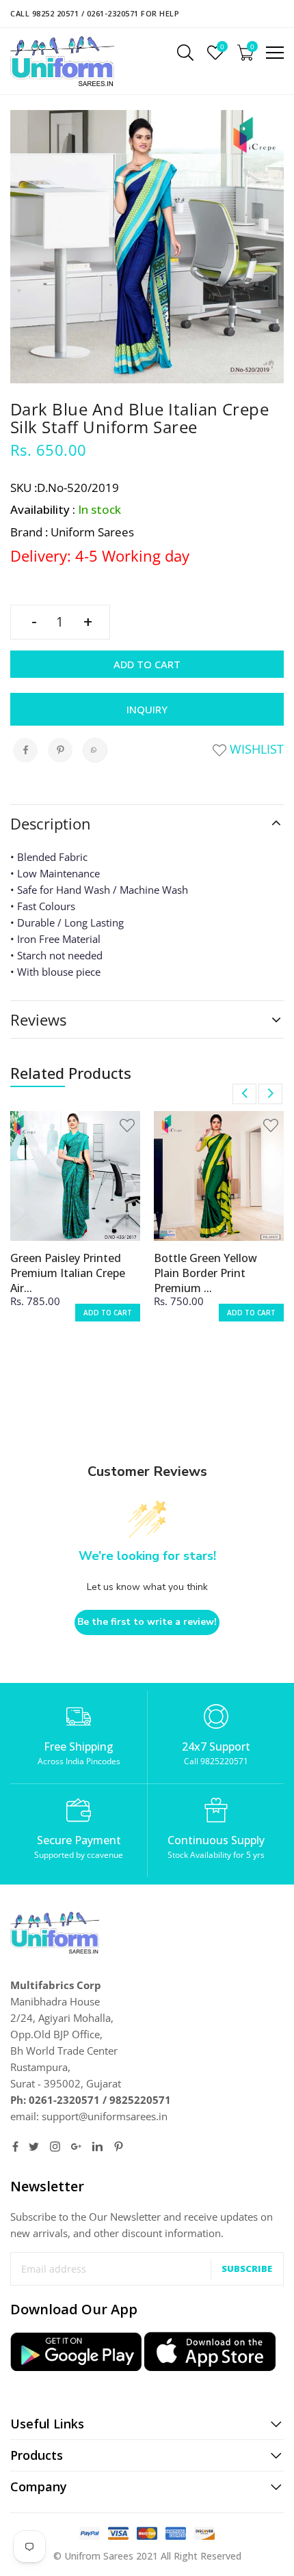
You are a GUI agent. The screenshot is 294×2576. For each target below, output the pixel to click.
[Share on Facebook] (25, 750)
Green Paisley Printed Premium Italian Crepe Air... (68, 1273)
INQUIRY (147, 709)
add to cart (108, 1313)
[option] (75, 1225)
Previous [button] (244, 1094)
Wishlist (255, 749)
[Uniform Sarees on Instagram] (55, 2147)
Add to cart (147, 664)
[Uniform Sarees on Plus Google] (76, 2147)
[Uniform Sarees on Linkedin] (97, 2147)
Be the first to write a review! (147, 1622)
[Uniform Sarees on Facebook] (15, 2147)
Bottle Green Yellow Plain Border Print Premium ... (205, 1273)
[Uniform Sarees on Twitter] (34, 2147)
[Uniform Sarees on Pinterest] (119, 2147)
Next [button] (270, 1094)
